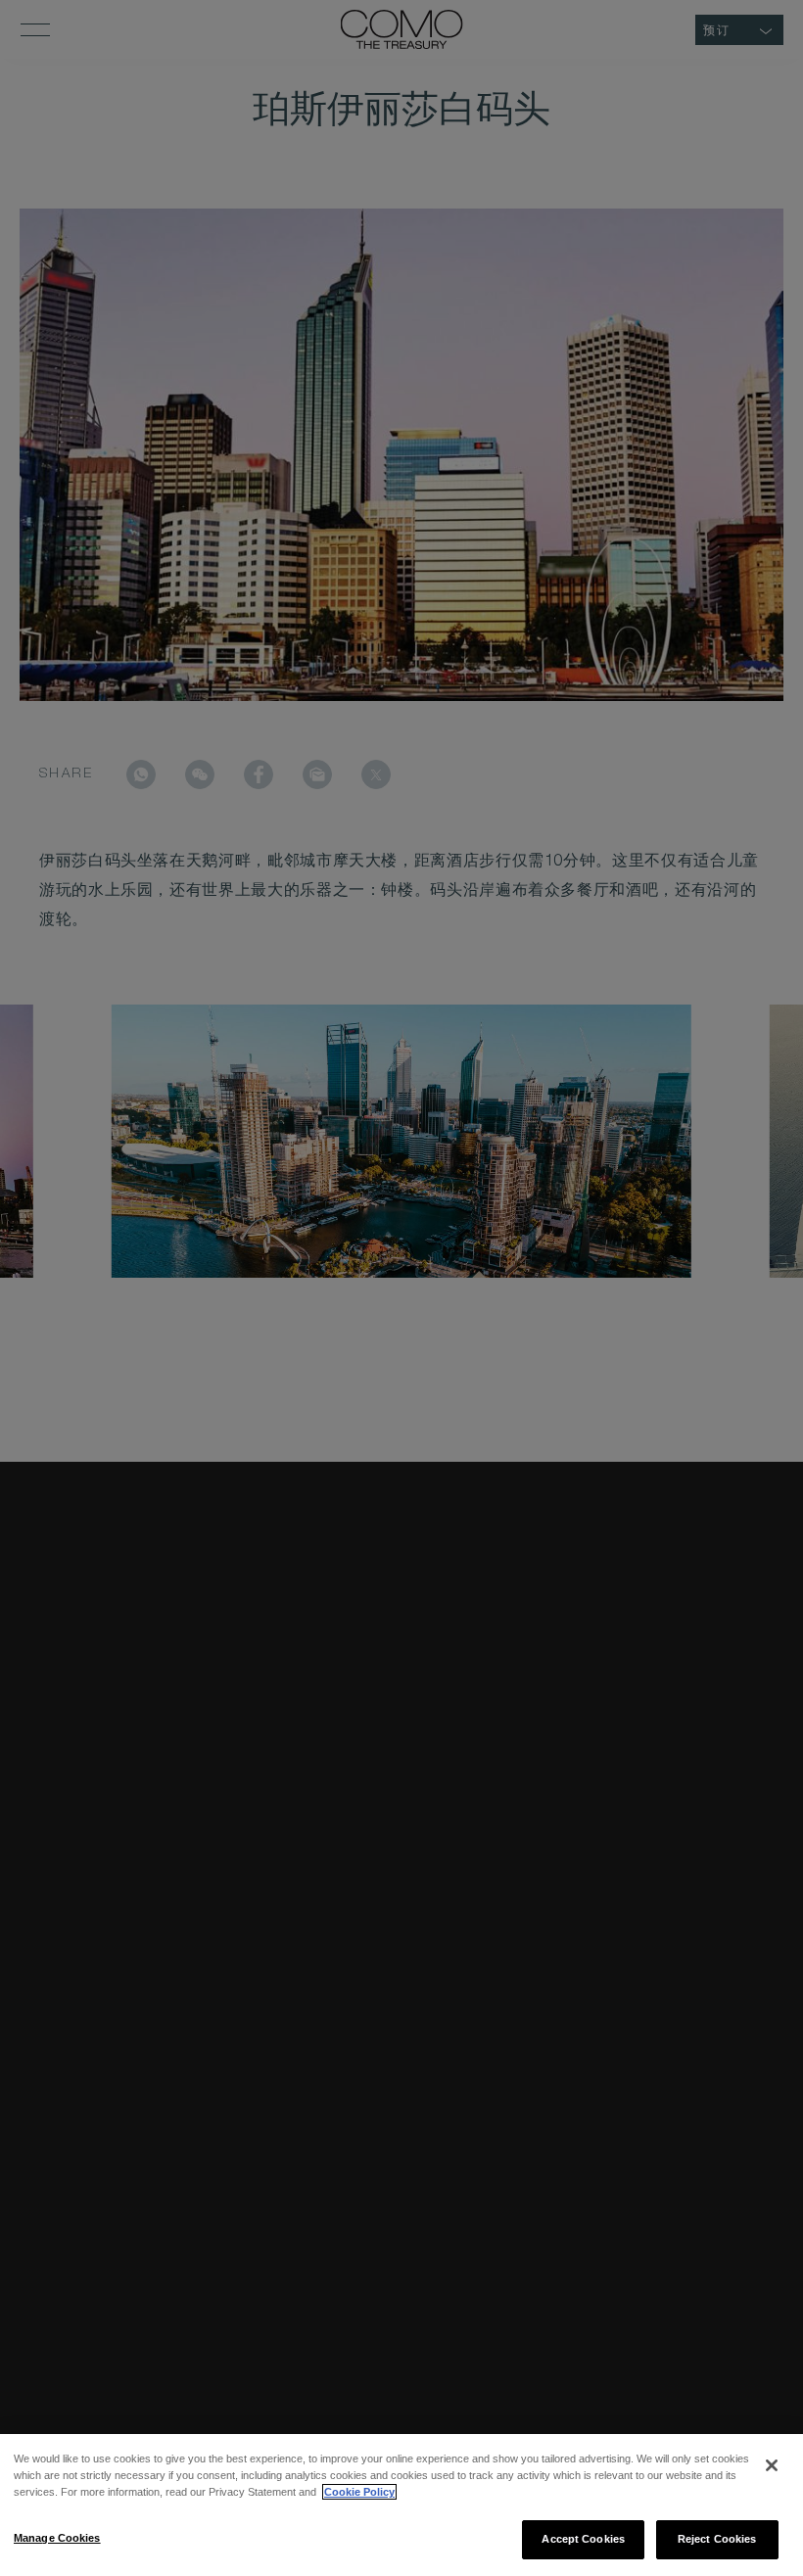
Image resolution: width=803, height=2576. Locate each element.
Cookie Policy (359, 2492)
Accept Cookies (583, 2539)
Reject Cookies (717, 2539)
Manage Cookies (57, 2538)
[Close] (772, 2465)
